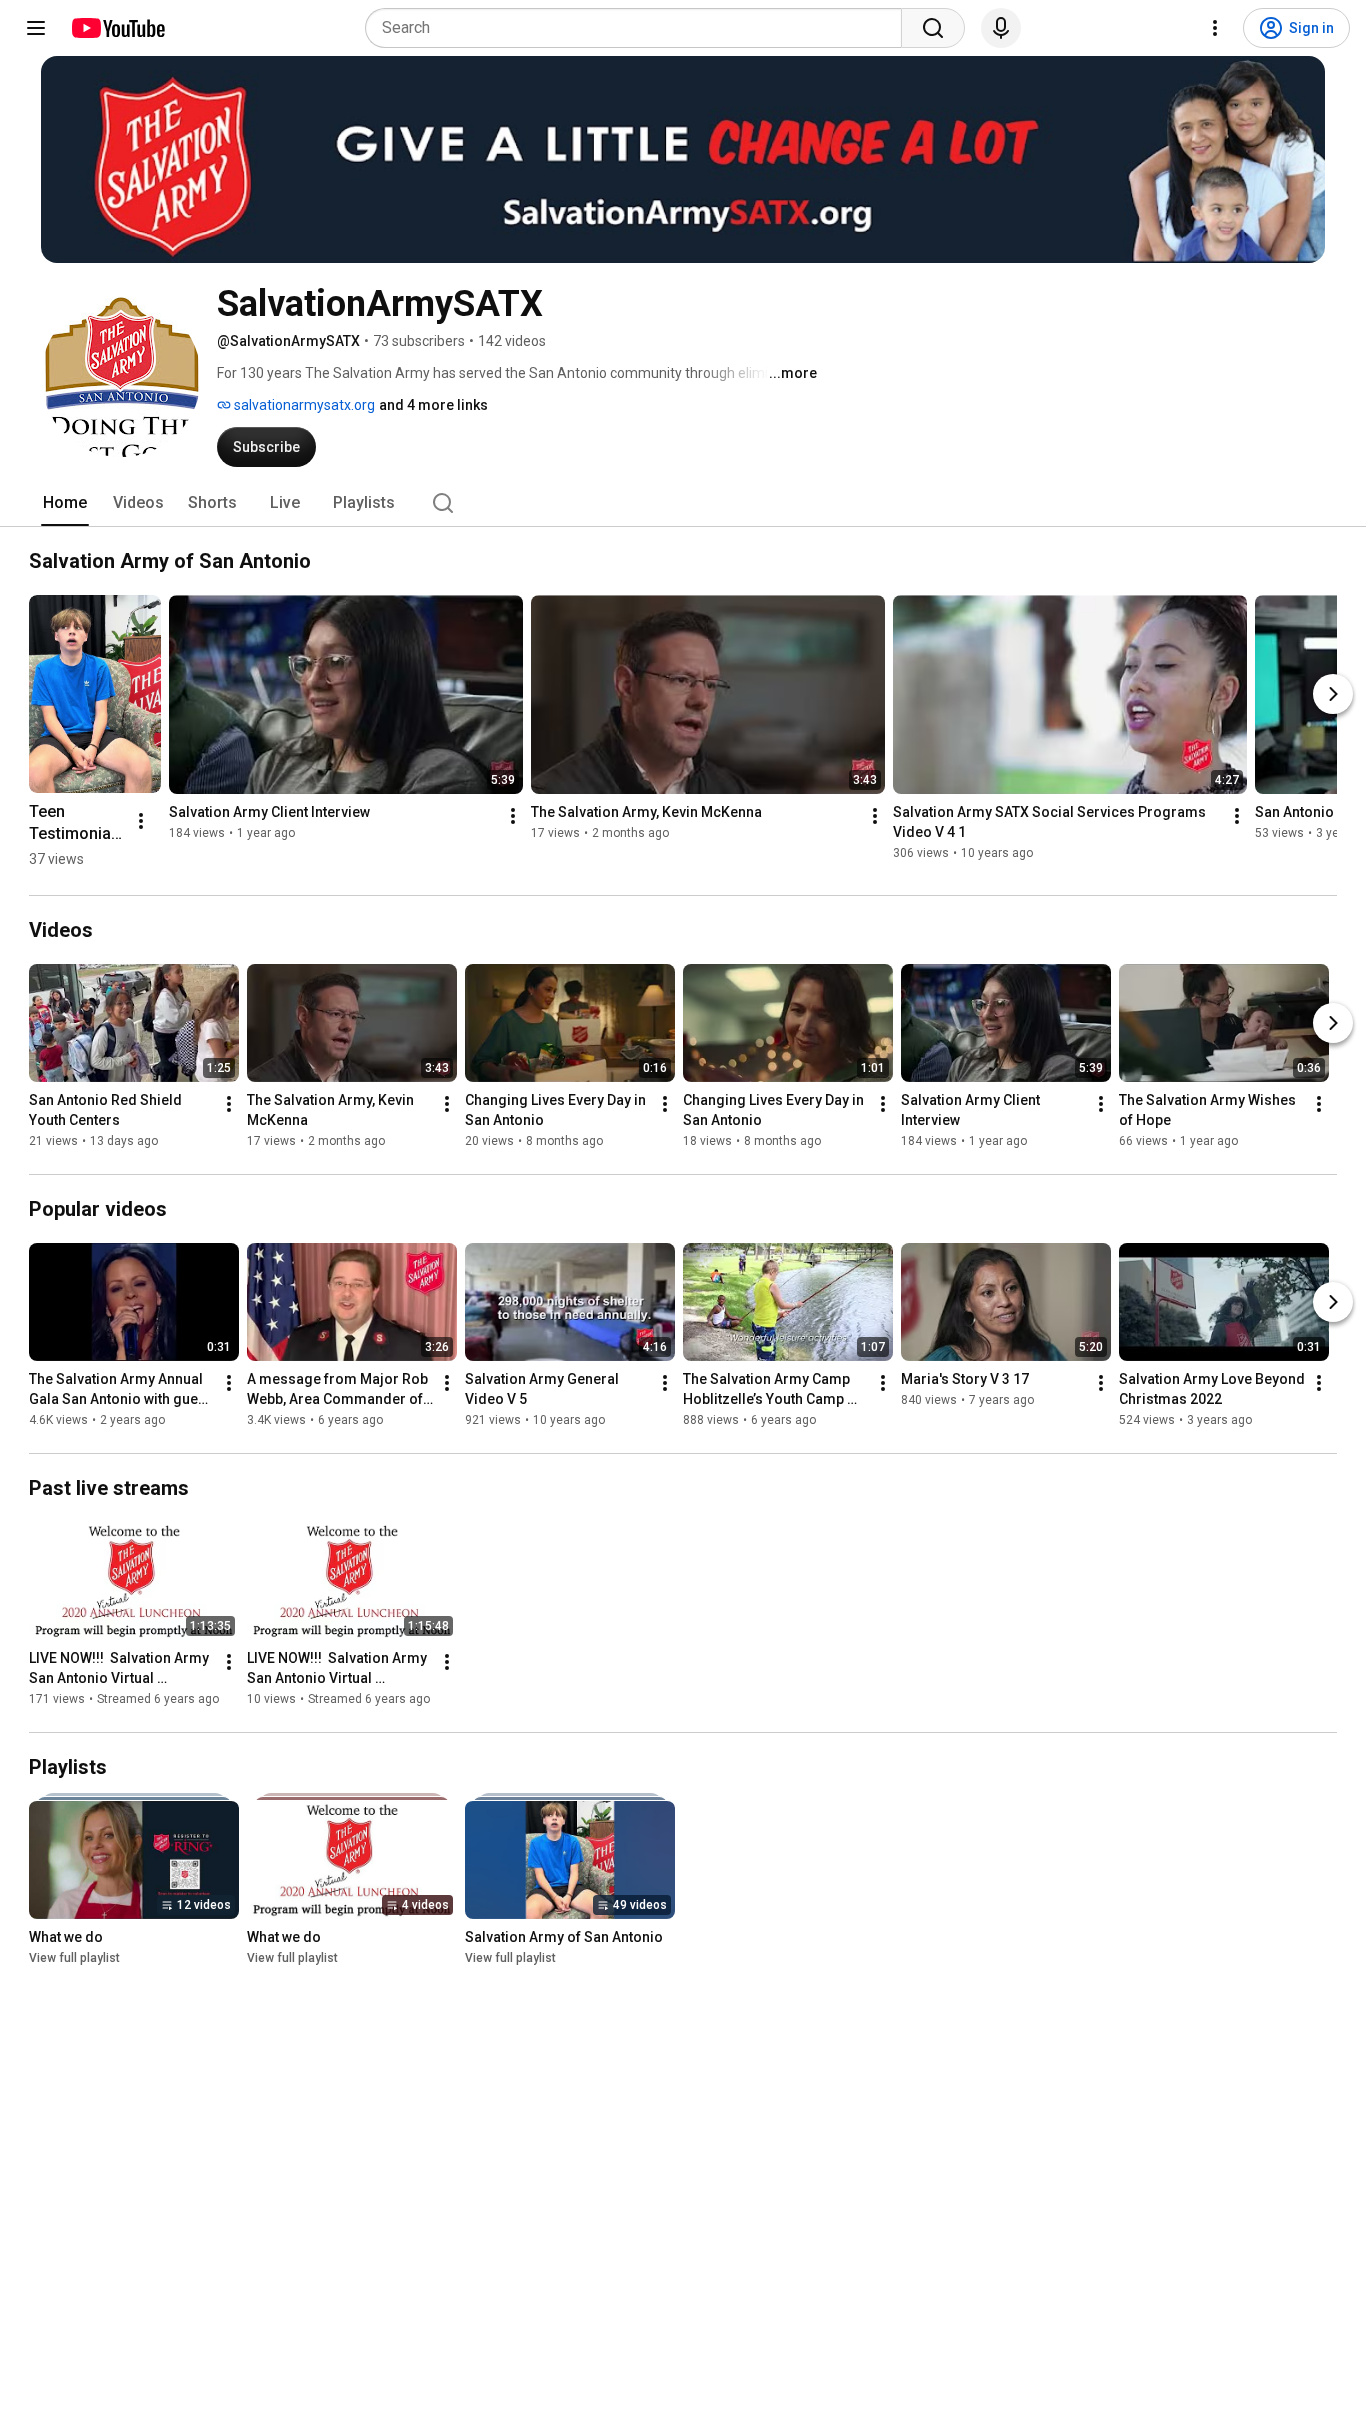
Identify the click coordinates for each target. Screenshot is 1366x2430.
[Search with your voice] (1001, 28)
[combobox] (639, 28)
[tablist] (683, 503)
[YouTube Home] (117, 28)
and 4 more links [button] (433, 405)
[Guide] (36, 28)
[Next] (1333, 694)
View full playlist (74, 1958)
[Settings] (1215, 28)
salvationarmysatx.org (303, 405)
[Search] (933, 28)
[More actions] (141, 821)
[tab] (65, 503)
